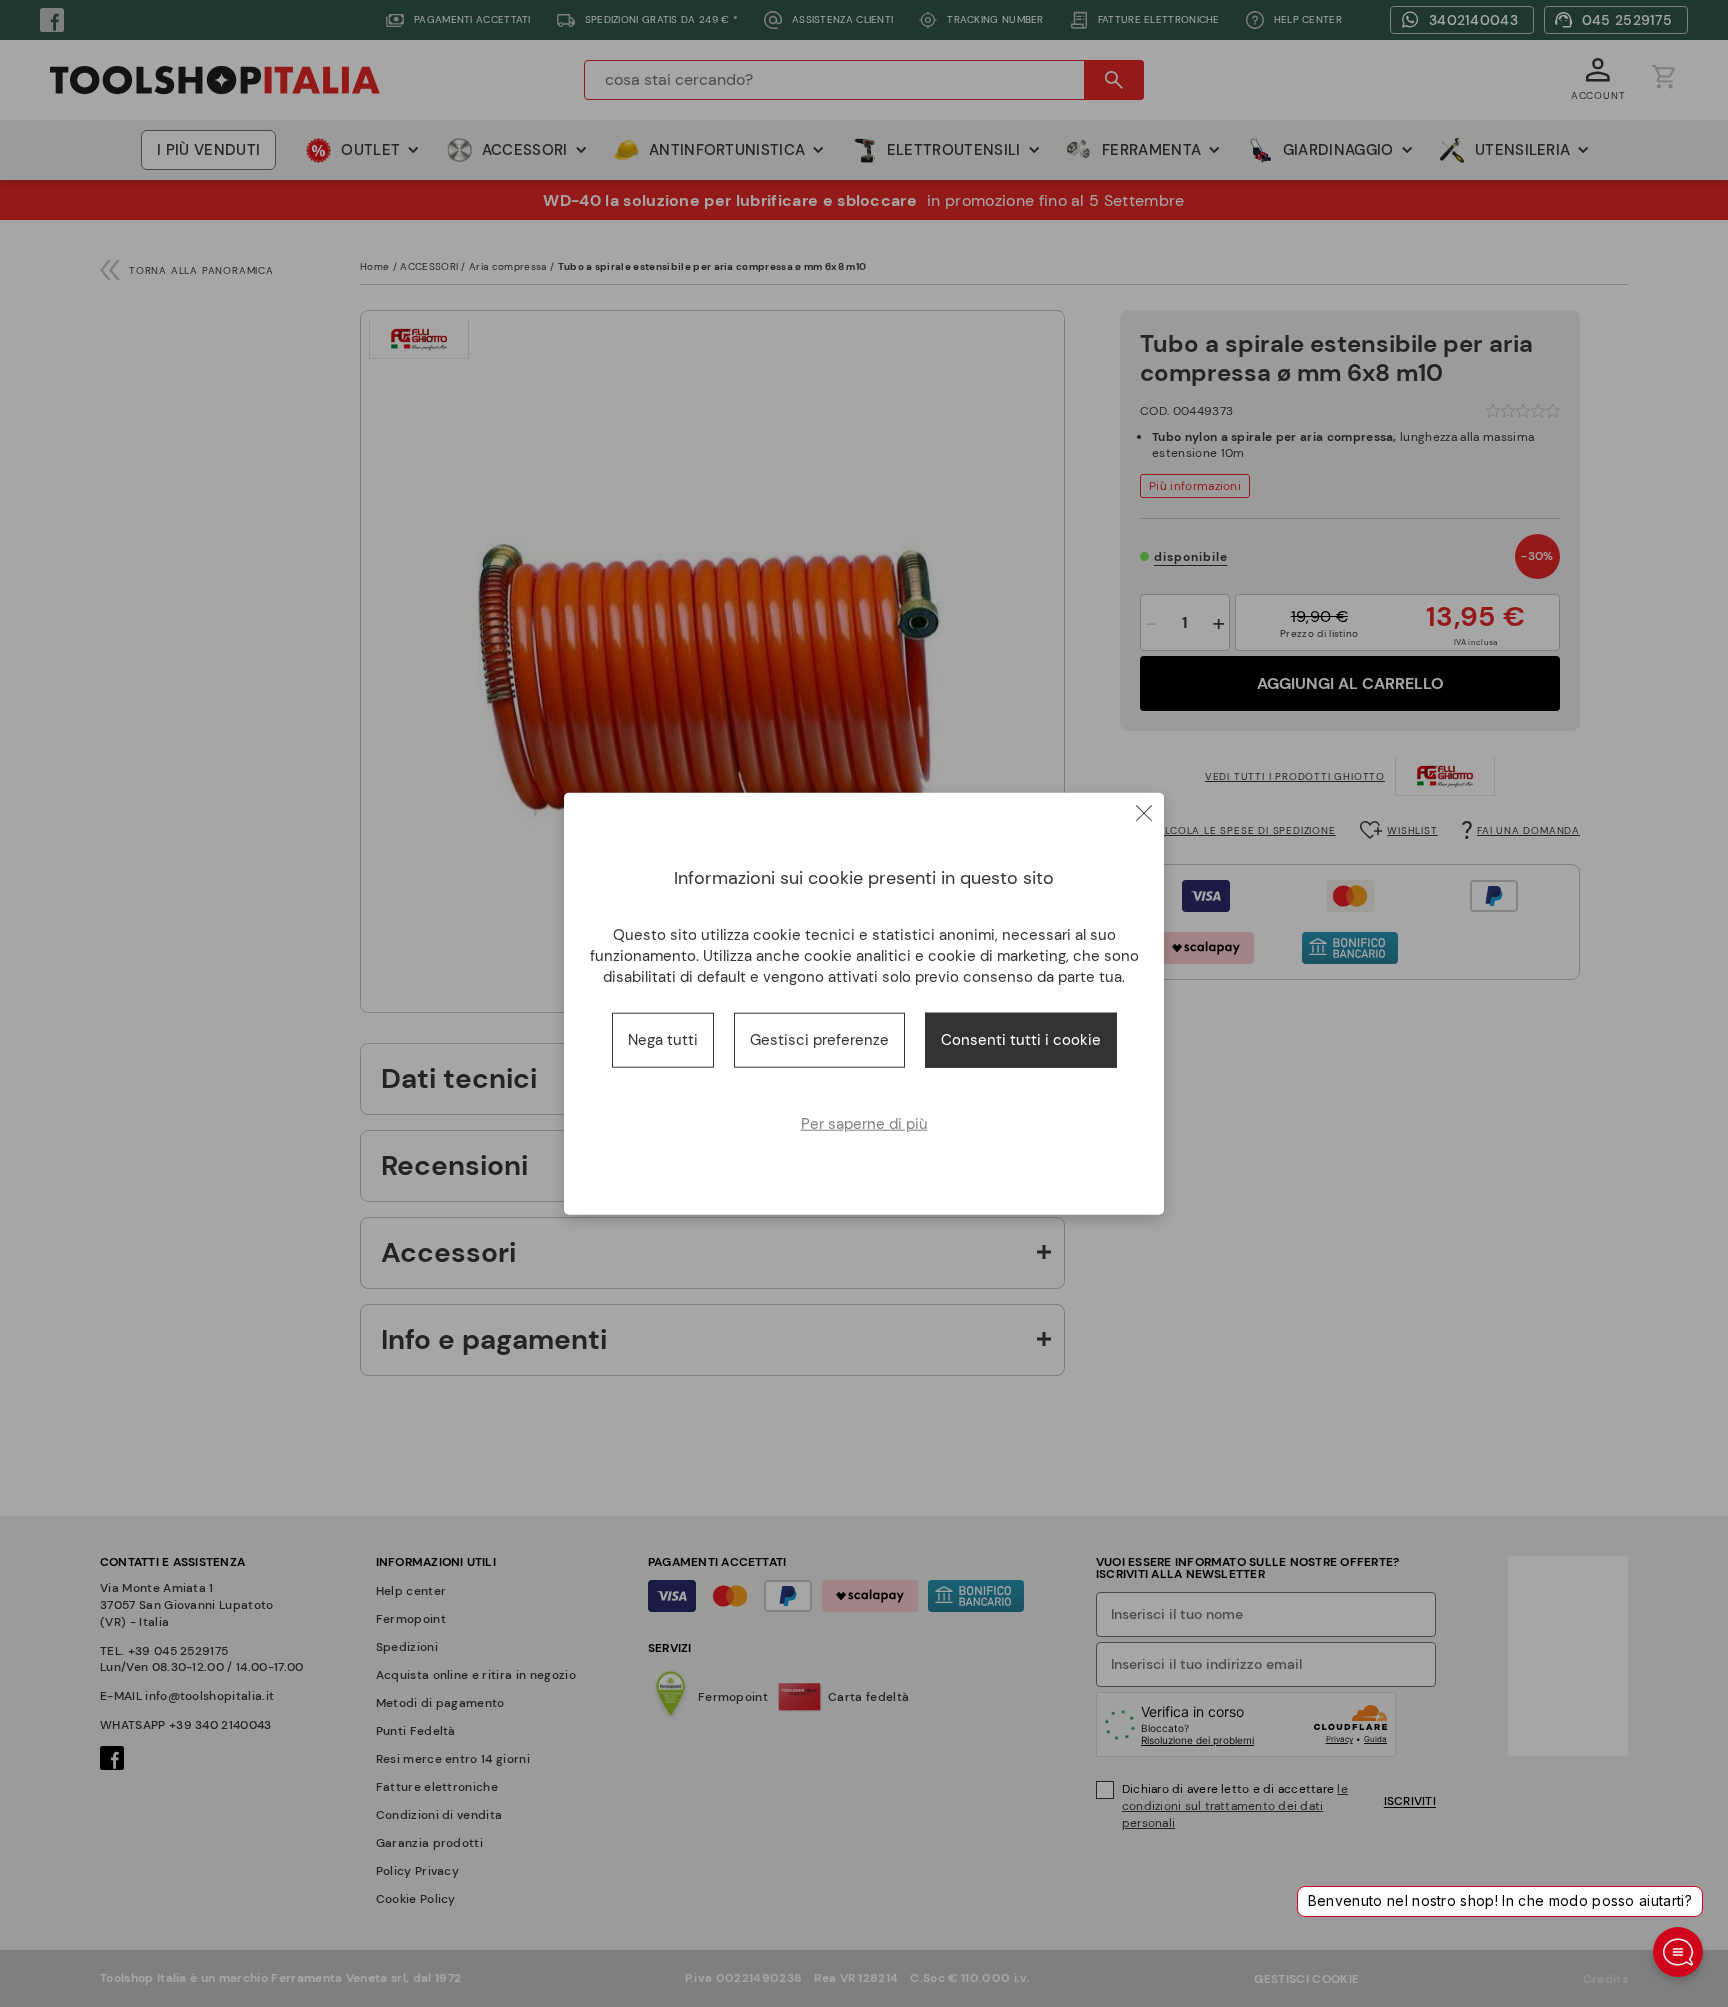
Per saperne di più (864, 1123)
